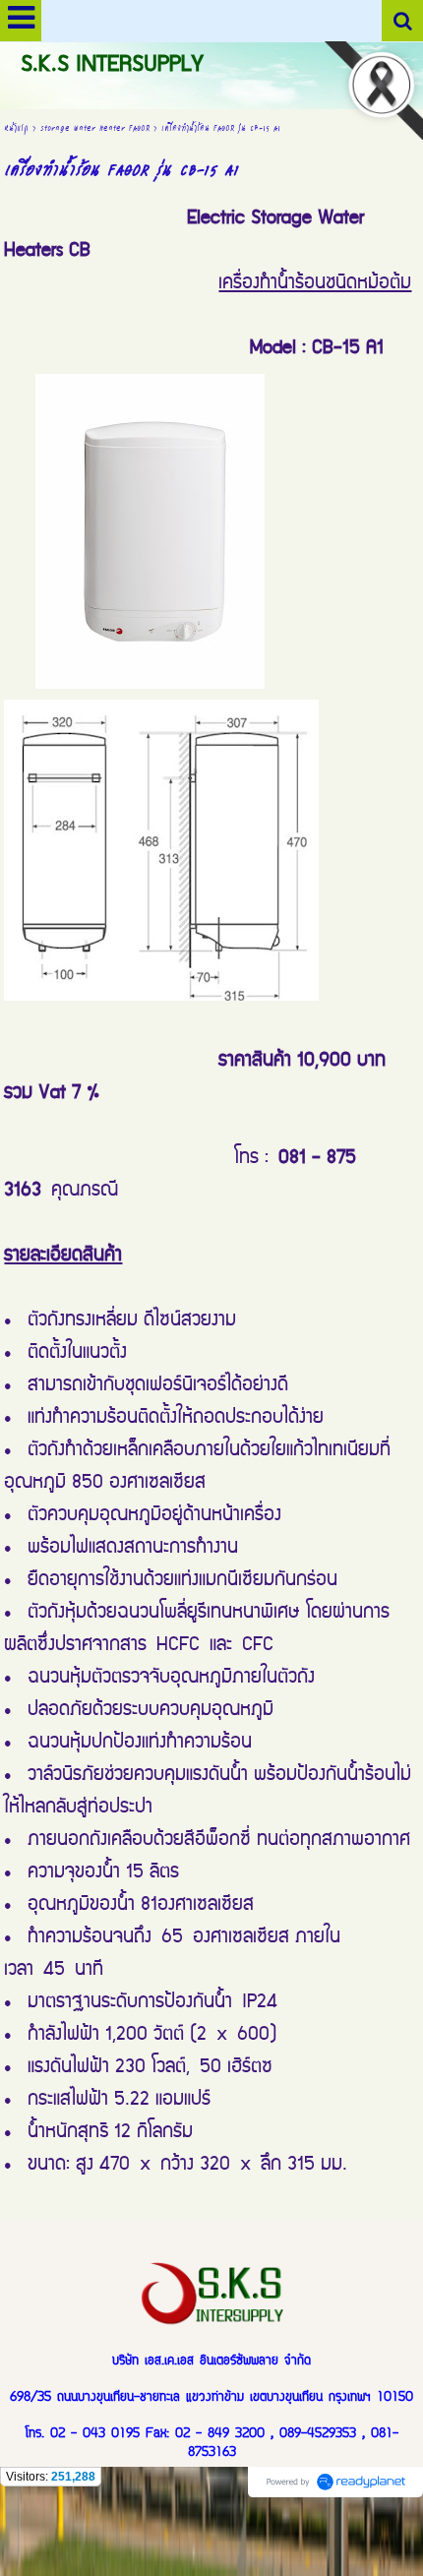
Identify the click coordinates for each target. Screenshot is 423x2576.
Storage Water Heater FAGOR (95, 127)
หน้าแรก (16, 127)
